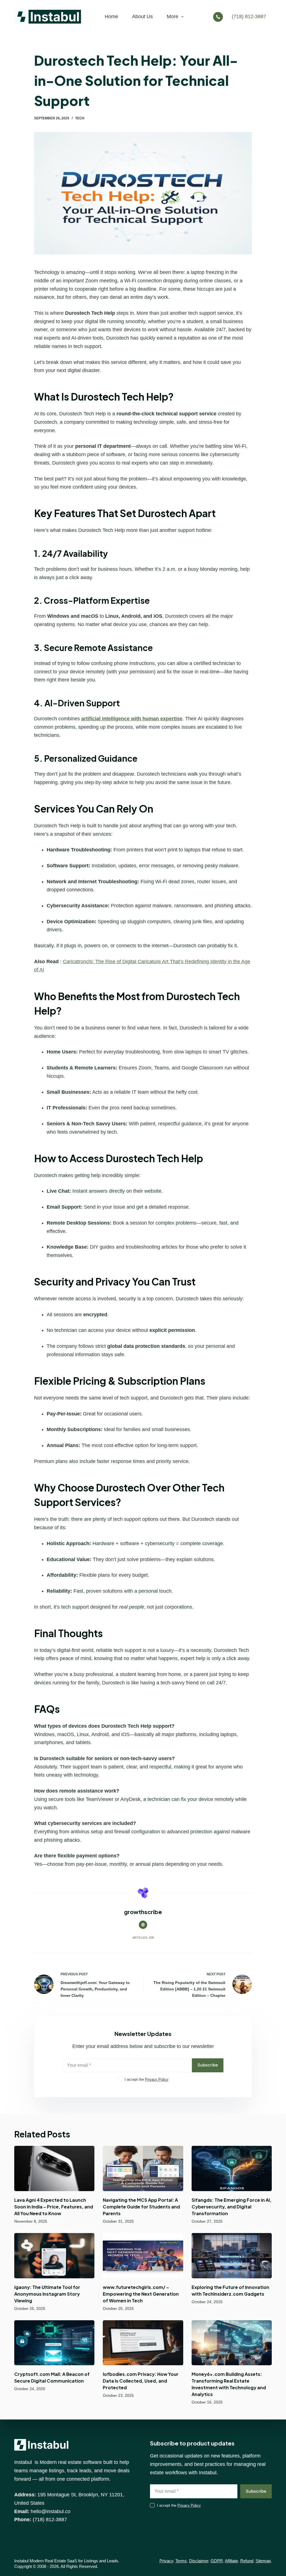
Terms (181, 2561)
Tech (80, 118)
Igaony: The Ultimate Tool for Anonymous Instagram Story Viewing (47, 2294)
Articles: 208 (143, 1938)
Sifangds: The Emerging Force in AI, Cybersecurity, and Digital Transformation (232, 2207)
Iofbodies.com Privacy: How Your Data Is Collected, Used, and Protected (141, 2381)
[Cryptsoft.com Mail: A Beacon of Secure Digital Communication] (54, 2343)
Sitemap (263, 2561)
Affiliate (231, 2561)
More (172, 16)
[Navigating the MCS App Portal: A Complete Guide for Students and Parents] (143, 2168)
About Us (142, 16)
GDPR (217, 2561)
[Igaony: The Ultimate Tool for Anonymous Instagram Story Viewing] (54, 2256)
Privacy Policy (157, 2079)
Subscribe (208, 2065)
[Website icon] (143, 1925)
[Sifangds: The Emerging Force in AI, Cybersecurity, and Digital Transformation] (232, 2168)
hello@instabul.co (51, 2511)
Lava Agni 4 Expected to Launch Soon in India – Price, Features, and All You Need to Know (54, 2207)
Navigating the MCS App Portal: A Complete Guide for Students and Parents (141, 2207)
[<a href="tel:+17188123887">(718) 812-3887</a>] (219, 17)
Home (111, 16)
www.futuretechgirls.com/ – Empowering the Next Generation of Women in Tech (141, 2294)
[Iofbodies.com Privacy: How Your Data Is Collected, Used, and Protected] (143, 2343)
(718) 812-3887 (249, 16)
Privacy (166, 2561)
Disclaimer (199, 2561)
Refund (247, 2561)
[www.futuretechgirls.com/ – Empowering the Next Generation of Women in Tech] (143, 2256)
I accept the (146, 2079)
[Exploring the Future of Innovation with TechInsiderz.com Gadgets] (232, 2256)
